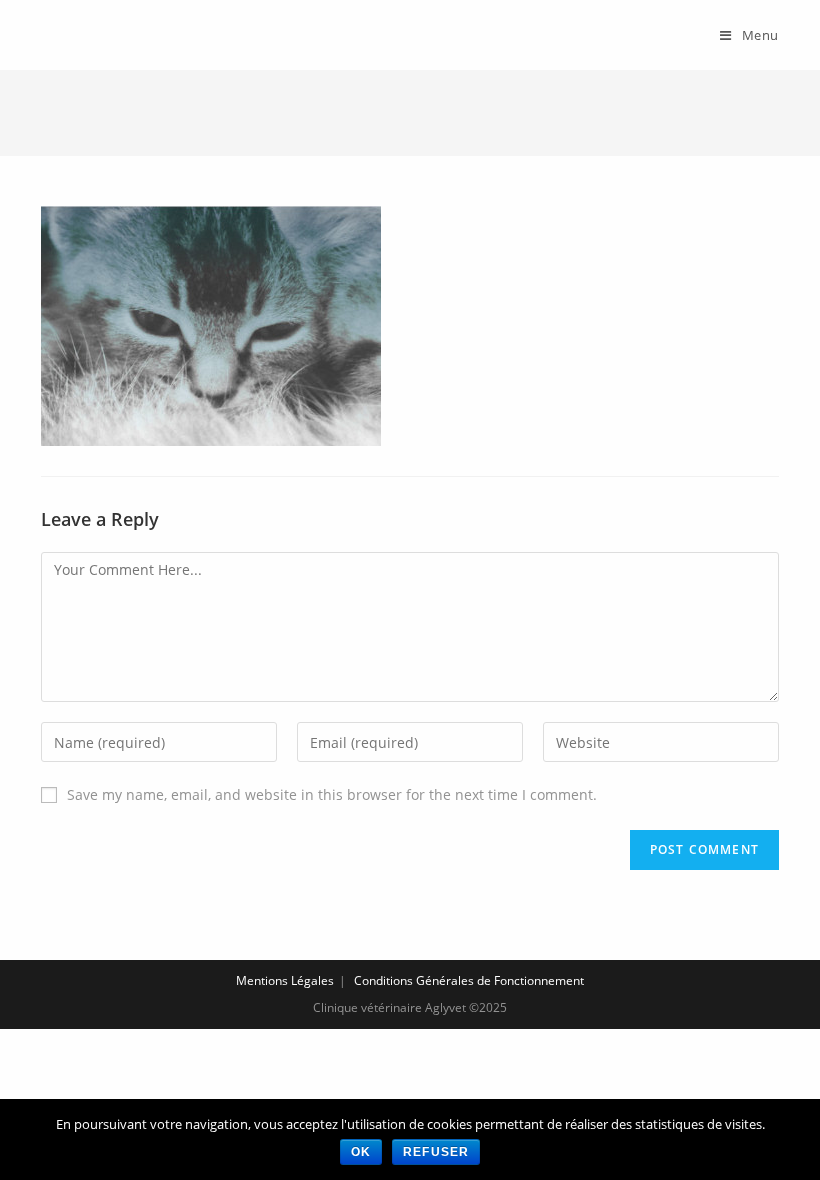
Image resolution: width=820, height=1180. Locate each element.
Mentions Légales (285, 980)
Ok (361, 1152)
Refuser (436, 1152)
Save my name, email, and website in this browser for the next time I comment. (332, 794)
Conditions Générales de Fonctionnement (469, 980)
